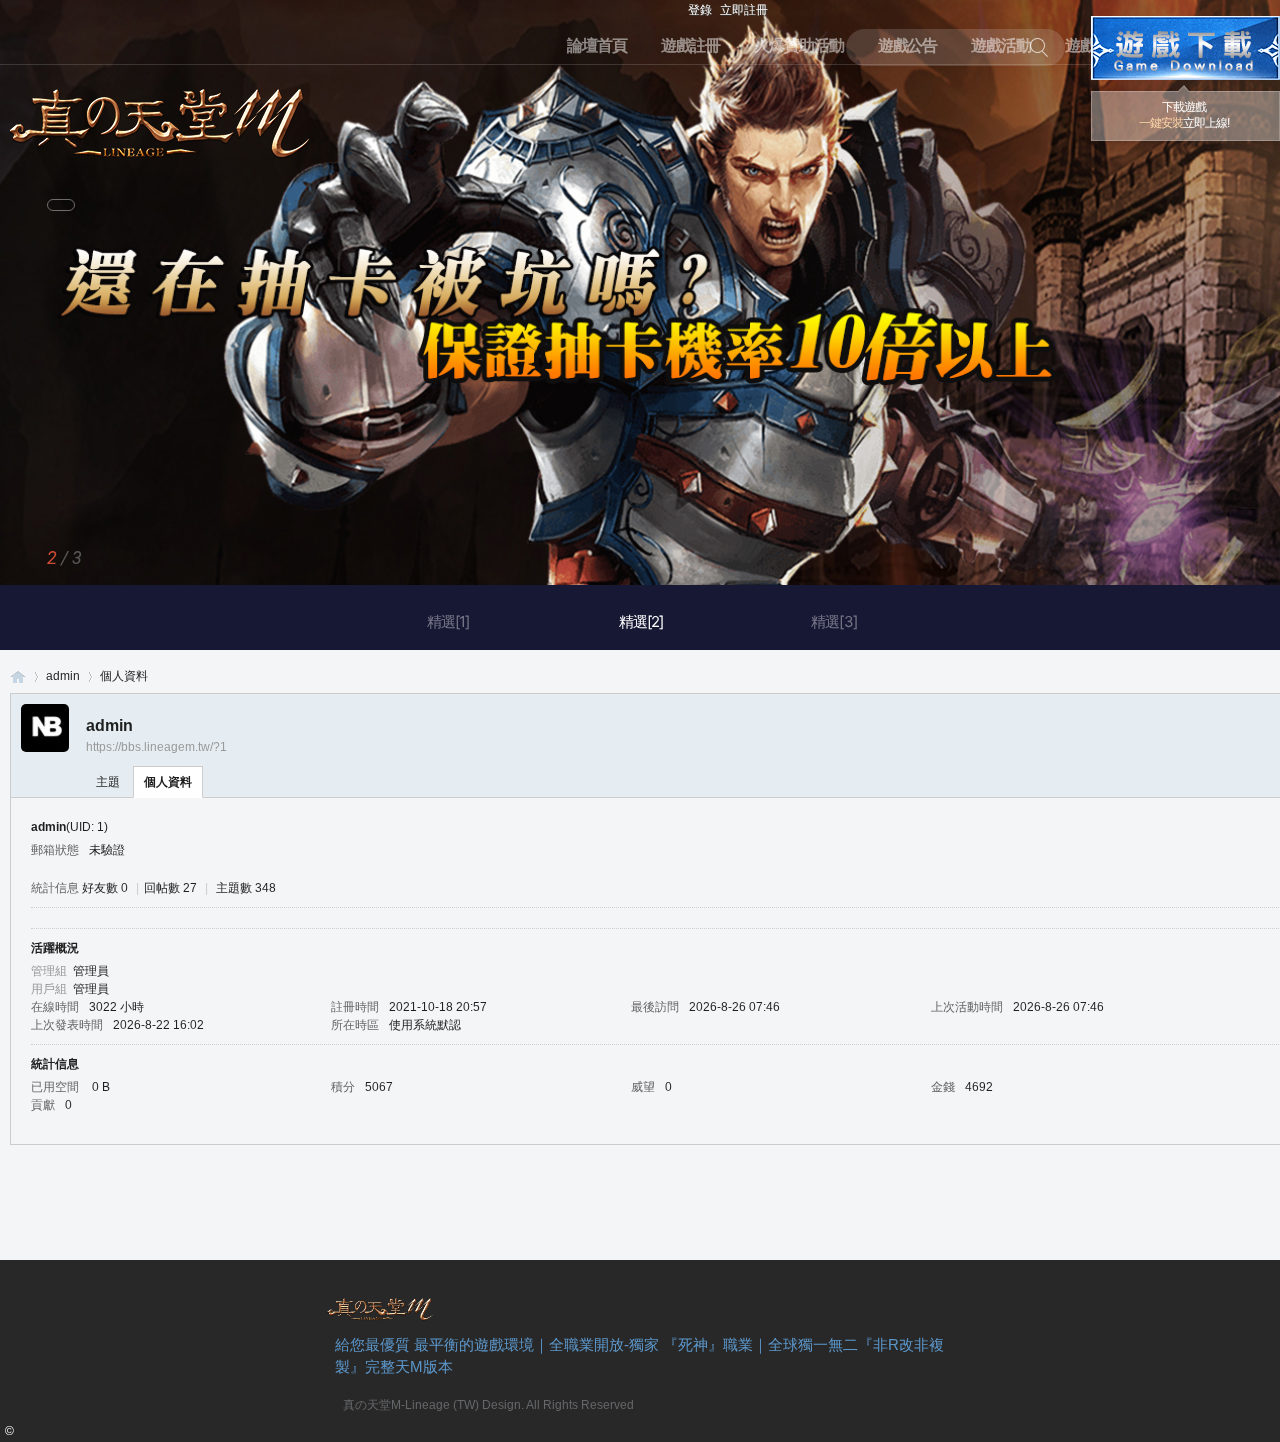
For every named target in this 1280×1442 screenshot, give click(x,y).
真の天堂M (160, 116)
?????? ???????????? (1185, 48)
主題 (108, 782)
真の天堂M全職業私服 (18, 676)
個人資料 (168, 782)
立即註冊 (744, 10)
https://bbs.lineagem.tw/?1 (156, 747)
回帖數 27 (170, 888)
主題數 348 (246, 888)
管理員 (91, 971)
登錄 (700, 10)
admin (63, 676)
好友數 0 (105, 888)
